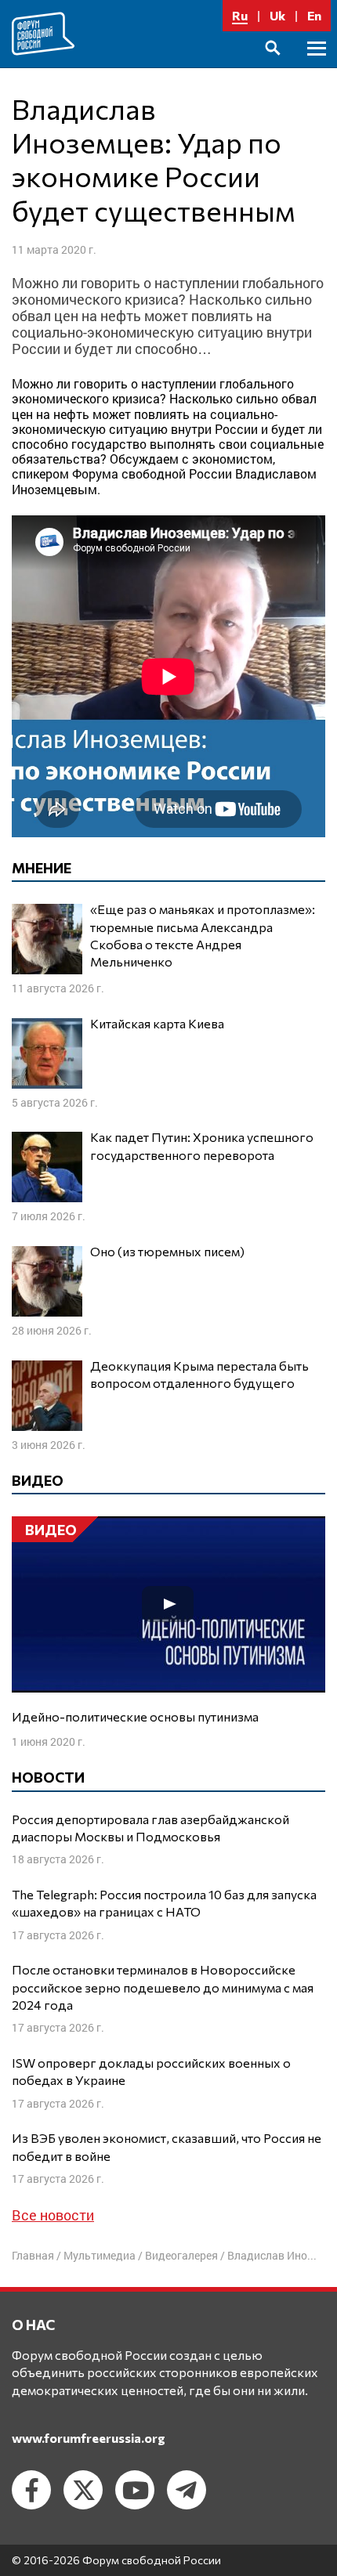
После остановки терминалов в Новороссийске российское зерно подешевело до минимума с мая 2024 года (163, 1987)
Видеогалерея (181, 2255)
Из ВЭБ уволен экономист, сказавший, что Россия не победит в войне (167, 2146)
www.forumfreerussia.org (89, 2438)
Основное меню (317, 66)
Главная (33, 2255)
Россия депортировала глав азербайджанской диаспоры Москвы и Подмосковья (150, 1828)
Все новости (53, 2215)
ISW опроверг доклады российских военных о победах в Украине (151, 2071)
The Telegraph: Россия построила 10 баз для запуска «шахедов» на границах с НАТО (164, 1903)
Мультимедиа (100, 2255)
